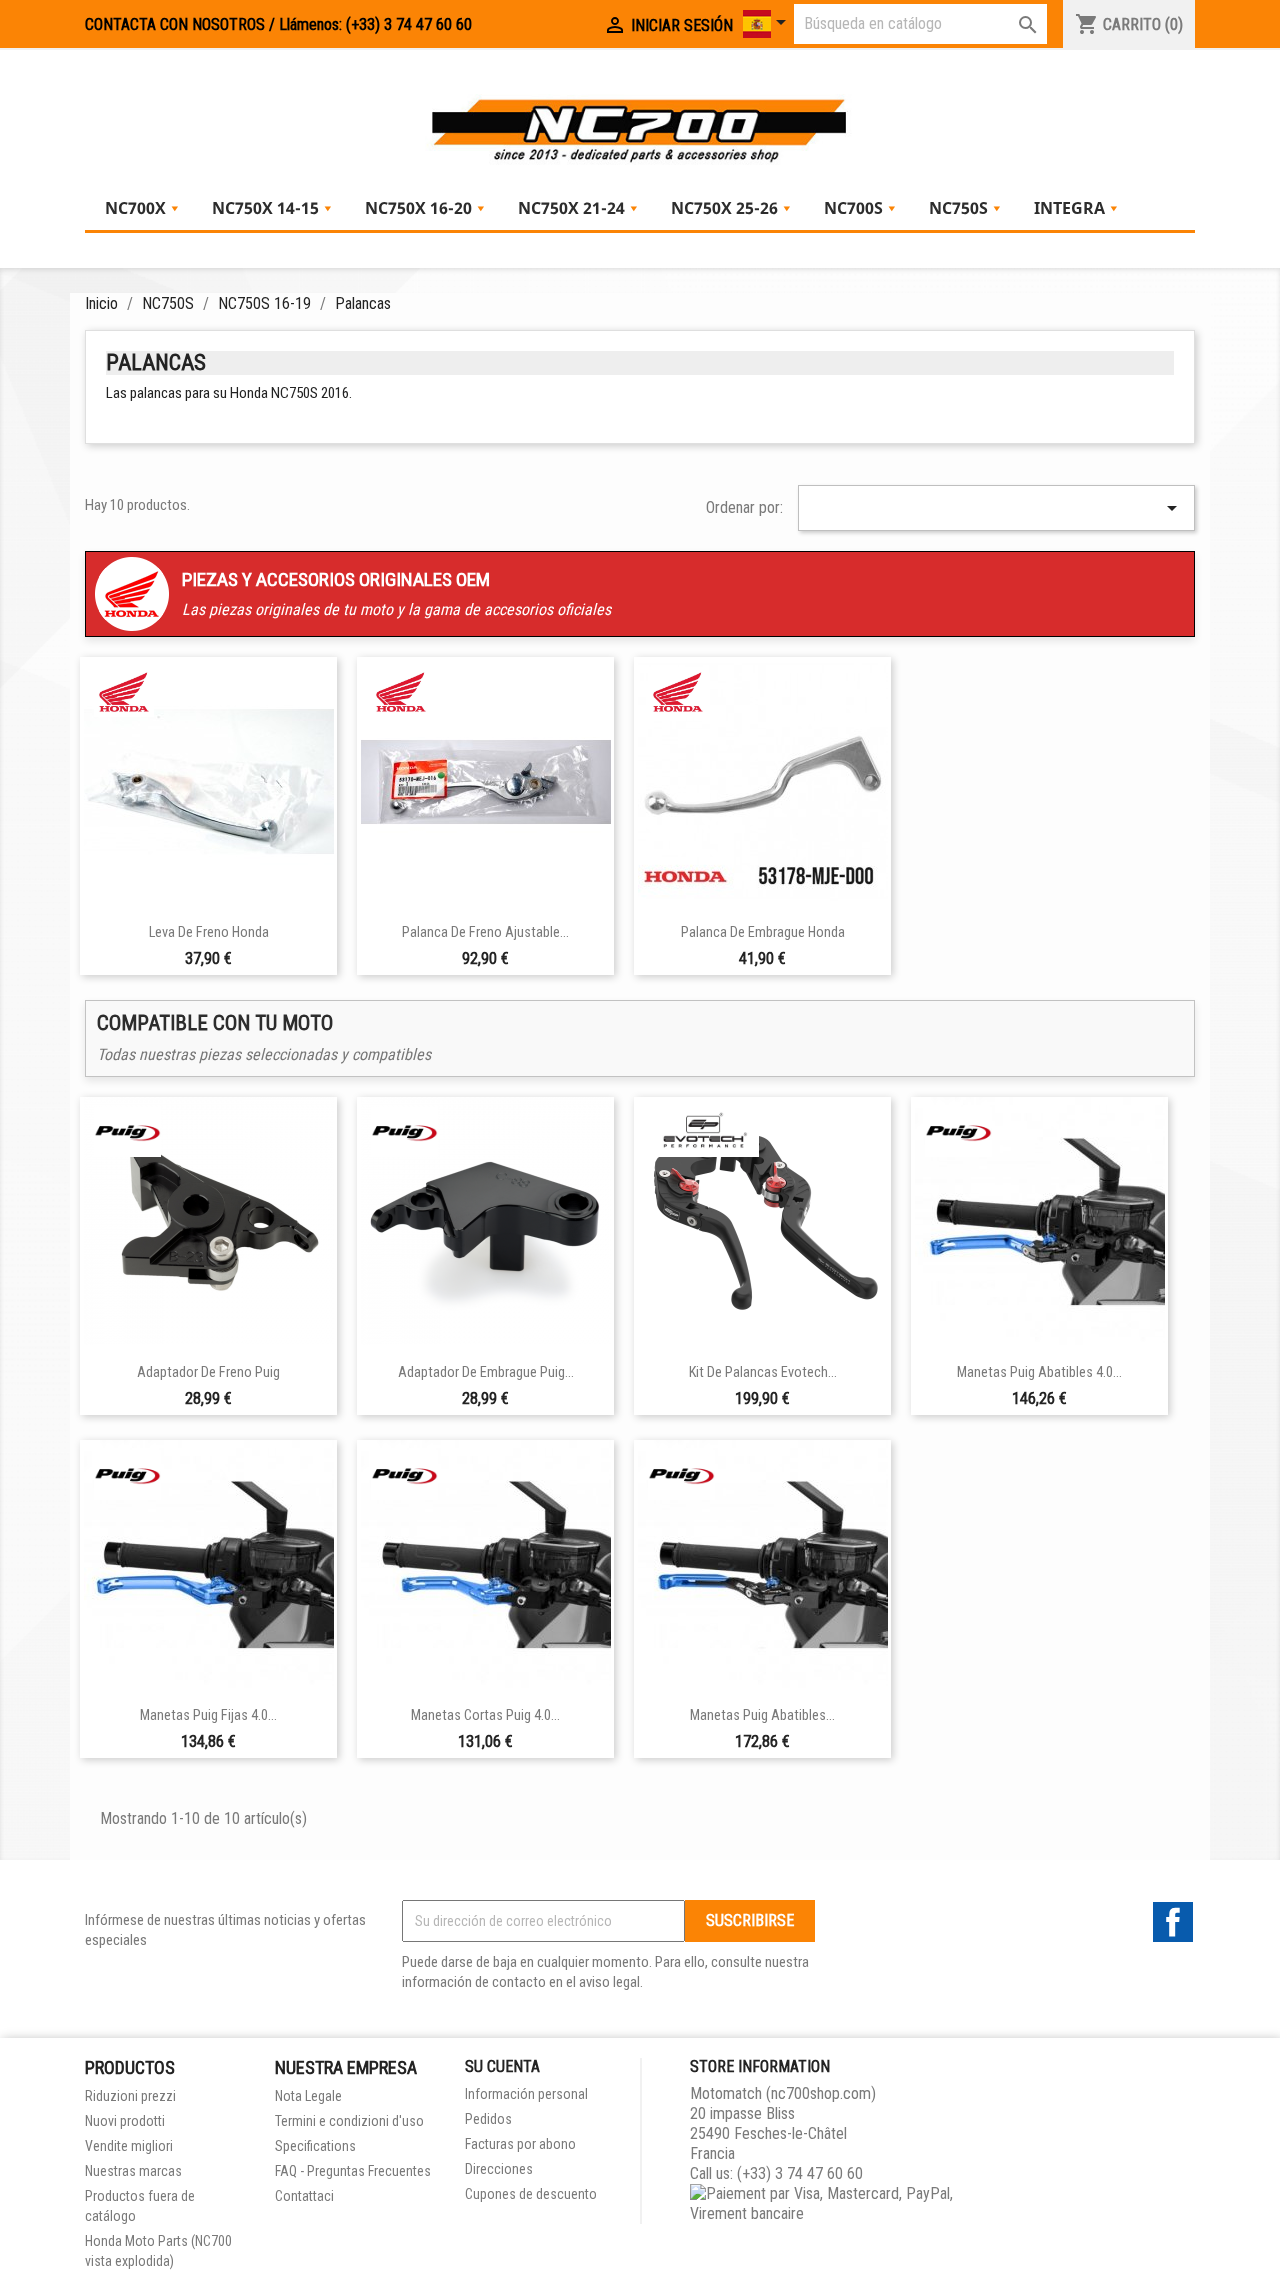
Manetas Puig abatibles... (762, 1715)
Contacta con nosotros (175, 24)
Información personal (526, 2094)
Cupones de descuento (531, 2194)
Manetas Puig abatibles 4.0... (1039, 1372)
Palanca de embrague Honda (763, 932)
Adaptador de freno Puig (208, 1372)
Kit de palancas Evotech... (763, 1372)
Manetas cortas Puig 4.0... (485, 1715)
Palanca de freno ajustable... (485, 932)
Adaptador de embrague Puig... (486, 1372)
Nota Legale (308, 2096)
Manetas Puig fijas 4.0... (208, 1715)
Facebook (1173, 1922)
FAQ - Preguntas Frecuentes (353, 2171)
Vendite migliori (129, 2146)
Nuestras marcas (133, 2171)
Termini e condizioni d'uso (349, 2121)
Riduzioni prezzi (130, 2096)
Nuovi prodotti (125, 2121)
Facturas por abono (520, 2144)
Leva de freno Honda (209, 932)
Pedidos (488, 2119)
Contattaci (304, 2196)
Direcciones (499, 2169)
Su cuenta (502, 2066)
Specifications (315, 2146)
